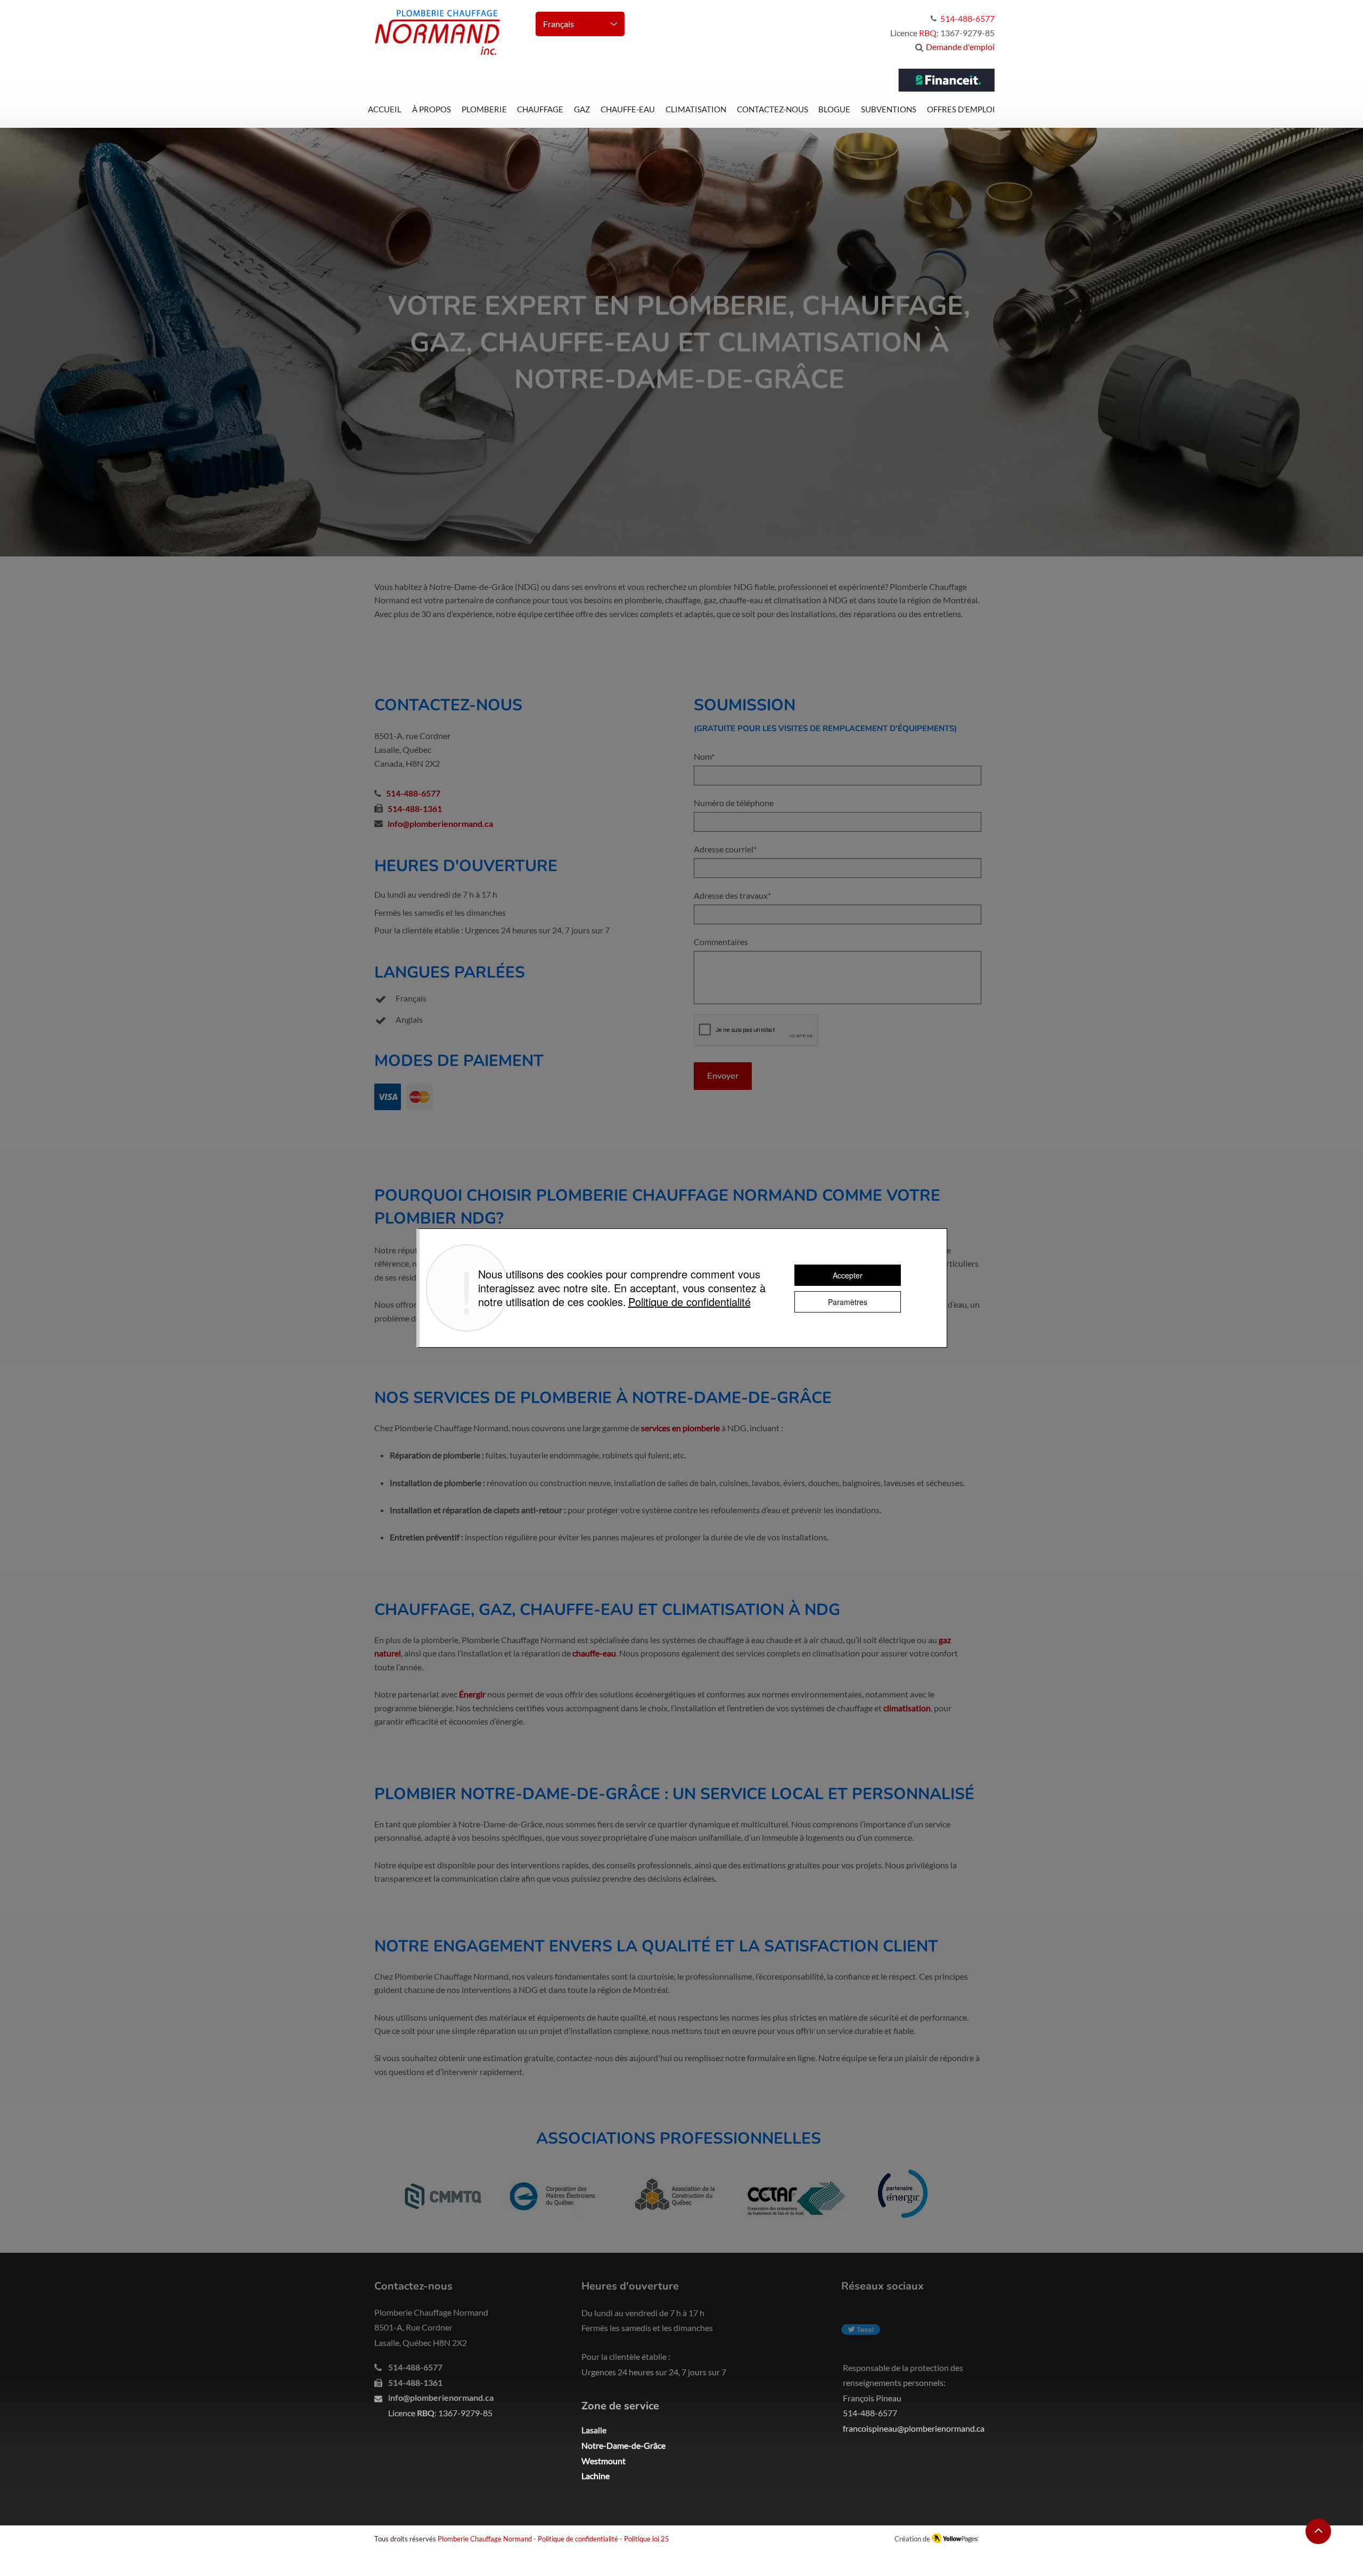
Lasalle (594, 2430)
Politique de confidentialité (578, 2539)
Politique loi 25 (647, 2539)
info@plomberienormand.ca (441, 2397)
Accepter (848, 1275)
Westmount (604, 2461)
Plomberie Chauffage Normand (485, 2539)
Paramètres (848, 1302)
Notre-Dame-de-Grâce (623, 2445)
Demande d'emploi (960, 47)
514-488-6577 (413, 793)
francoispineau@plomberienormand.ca (914, 2428)
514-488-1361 (415, 809)
